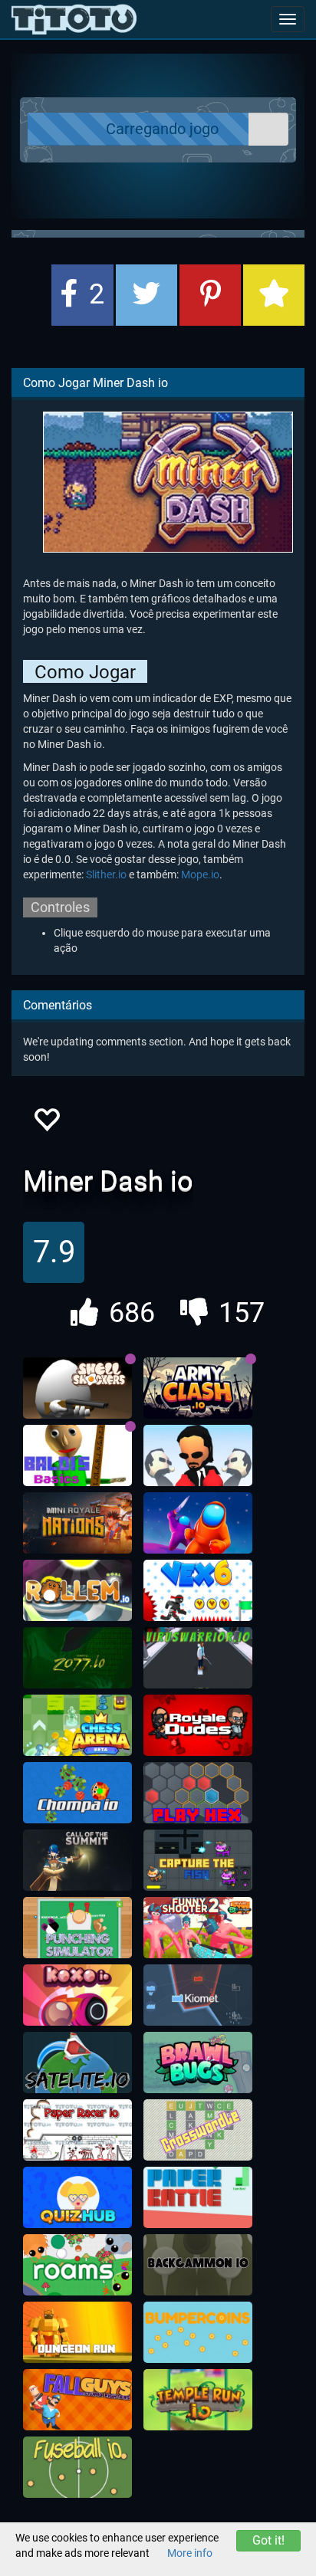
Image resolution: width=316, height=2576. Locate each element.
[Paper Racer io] (77, 2130)
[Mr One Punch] (198, 1455)
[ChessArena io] (77, 1725)
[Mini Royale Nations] (77, 1523)
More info (190, 2553)
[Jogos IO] (74, 19)
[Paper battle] (198, 2197)
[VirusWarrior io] (198, 1658)
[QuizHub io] (77, 2197)
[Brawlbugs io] (198, 2062)
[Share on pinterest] (210, 295)
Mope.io (200, 875)
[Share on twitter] (146, 295)
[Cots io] (77, 1860)
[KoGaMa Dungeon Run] (77, 2332)
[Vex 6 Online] (198, 1590)
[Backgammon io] (198, 2265)
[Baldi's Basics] (77, 1455)
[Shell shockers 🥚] (77, 1388)
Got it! (268, 2540)
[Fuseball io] (77, 2467)
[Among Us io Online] (198, 1523)
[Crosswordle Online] (198, 2130)
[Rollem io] (77, 1590)
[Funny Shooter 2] (198, 1928)
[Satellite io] (77, 2062)
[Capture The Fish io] (198, 1860)
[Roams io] (77, 2265)
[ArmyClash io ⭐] (198, 1388)
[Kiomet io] (198, 1995)
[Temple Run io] (198, 2400)
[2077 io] (77, 1658)
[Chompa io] (77, 1793)
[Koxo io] (77, 1995)
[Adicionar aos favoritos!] (46, 1124)
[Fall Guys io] (77, 2400)
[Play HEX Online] (198, 1793)
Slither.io (106, 875)
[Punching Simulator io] (77, 1928)
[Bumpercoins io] (198, 2332)
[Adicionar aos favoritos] (274, 295)
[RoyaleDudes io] (198, 1725)
